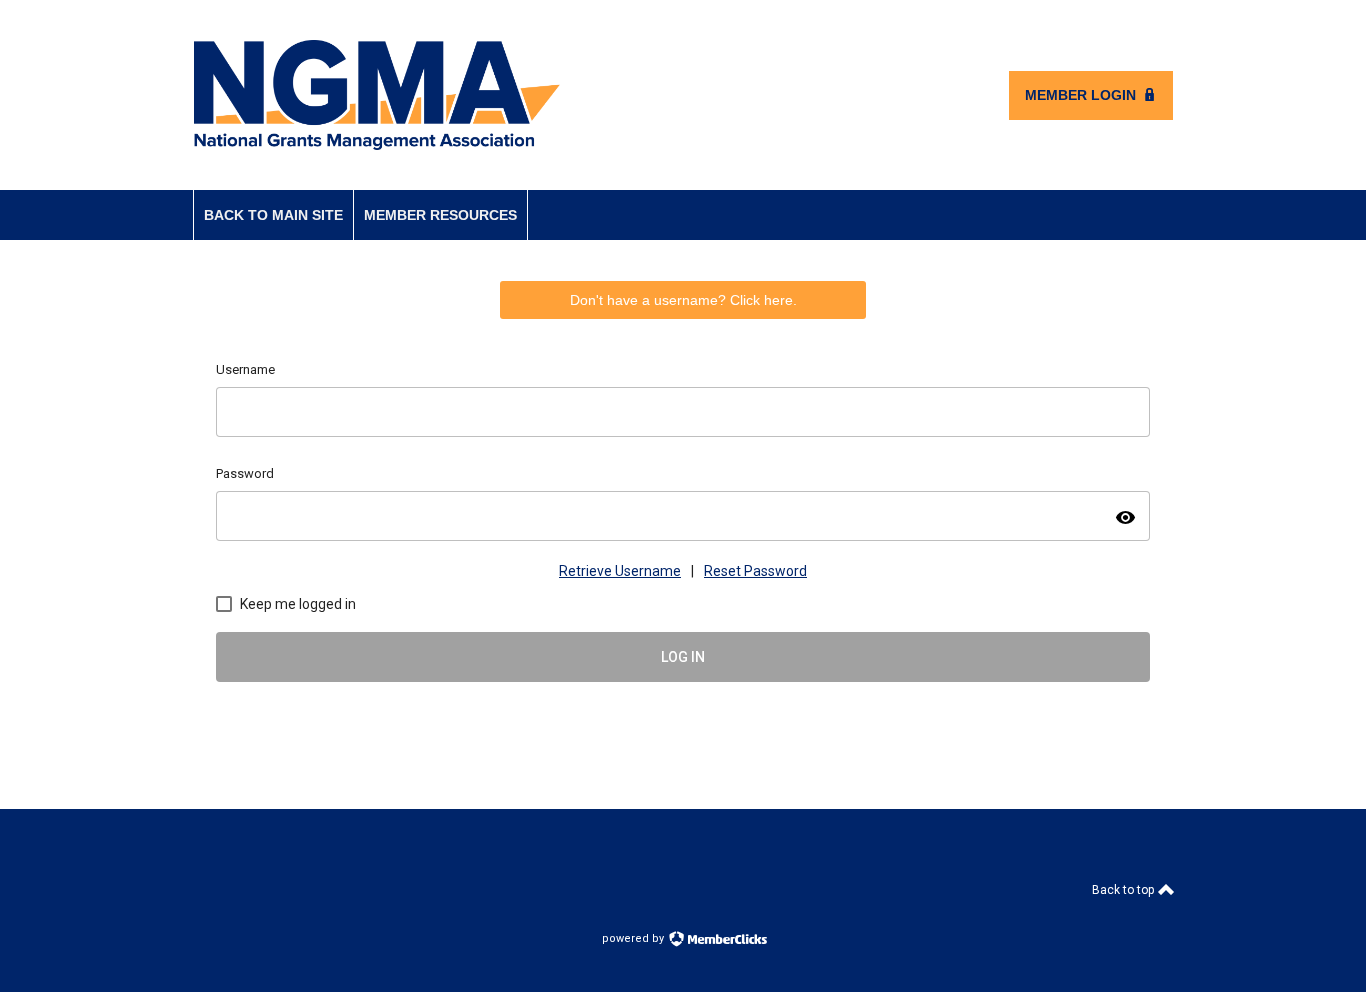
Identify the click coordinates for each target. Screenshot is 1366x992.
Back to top (1124, 890)
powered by (634, 938)
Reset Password (755, 571)
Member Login (1080, 95)
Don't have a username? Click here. (683, 300)
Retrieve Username (620, 571)
